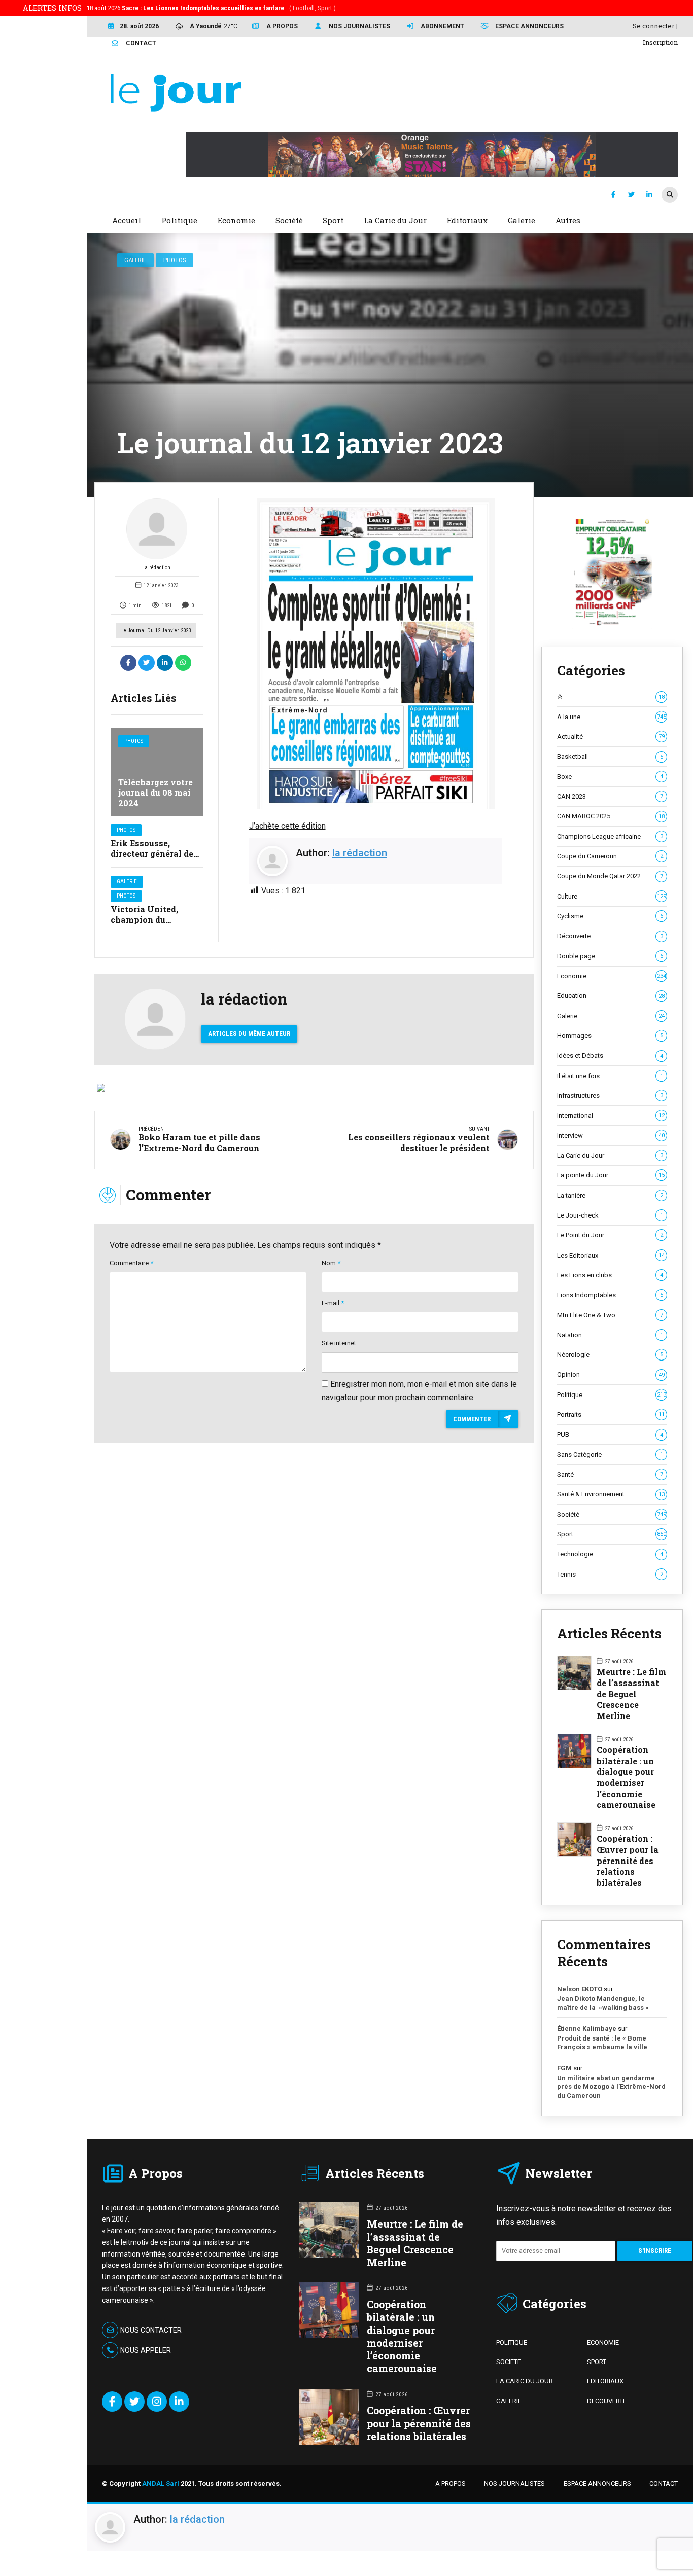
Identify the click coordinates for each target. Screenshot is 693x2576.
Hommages (610, 1036)
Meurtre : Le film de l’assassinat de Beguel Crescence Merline (631, 1694)
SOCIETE (509, 2362)
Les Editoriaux (611, 1255)
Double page (610, 956)
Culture (611, 896)
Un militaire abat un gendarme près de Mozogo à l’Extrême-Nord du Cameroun (611, 2087)
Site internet (339, 1343)
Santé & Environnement (611, 1494)
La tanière (610, 1195)
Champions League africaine (610, 836)
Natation (610, 1335)
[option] (376, 654)
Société (611, 1514)
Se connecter (654, 26)
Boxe (610, 777)
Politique (611, 1395)
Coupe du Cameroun (610, 856)
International (611, 1115)
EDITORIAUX (605, 2381)
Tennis (610, 1574)
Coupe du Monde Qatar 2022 (610, 876)
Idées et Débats (610, 1056)
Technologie (610, 1554)
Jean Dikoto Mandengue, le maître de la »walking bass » (603, 2003)
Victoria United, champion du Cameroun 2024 (144, 920)
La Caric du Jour (610, 1155)
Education (611, 996)
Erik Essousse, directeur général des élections (154, 854)
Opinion (611, 1374)
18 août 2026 (211, 8)
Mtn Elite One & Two (610, 1315)
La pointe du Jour (611, 1175)
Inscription (660, 42)
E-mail (333, 1303)
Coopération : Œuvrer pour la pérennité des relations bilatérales (628, 1861)
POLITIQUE (512, 2342)
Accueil (127, 220)
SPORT (597, 2362)
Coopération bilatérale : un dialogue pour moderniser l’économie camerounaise (626, 1777)
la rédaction (157, 568)
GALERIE (509, 2401)
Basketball (610, 756)
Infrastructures (610, 1096)
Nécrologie (610, 1355)
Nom (331, 1263)
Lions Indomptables (610, 1295)
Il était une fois (610, 1076)
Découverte (610, 936)
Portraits (611, 1415)
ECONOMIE (603, 2342)
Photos (175, 260)
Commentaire (131, 1263)
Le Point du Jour (610, 1235)
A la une (611, 717)
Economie (611, 976)
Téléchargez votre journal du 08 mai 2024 (155, 793)
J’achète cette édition (287, 826)
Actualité (611, 737)
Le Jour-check (610, 1215)
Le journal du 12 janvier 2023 (156, 631)
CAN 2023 (610, 796)
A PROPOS (451, 2483)
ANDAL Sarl (161, 2483)
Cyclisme (610, 916)
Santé (610, 1474)
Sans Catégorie (610, 1455)
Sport (611, 1534)
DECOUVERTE (607, 2401)
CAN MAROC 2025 (611, 816)
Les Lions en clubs (610, 1275)
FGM (564, 2068)
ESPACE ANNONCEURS (597, 2483)
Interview (611, 1136)
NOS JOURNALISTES (514, 2483)
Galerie (135, 260)
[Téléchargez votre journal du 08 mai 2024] (157, 772)
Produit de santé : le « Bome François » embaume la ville (602, 2043)
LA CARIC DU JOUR (525, 2381)
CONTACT (664, 2483)
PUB (610, 1434)
